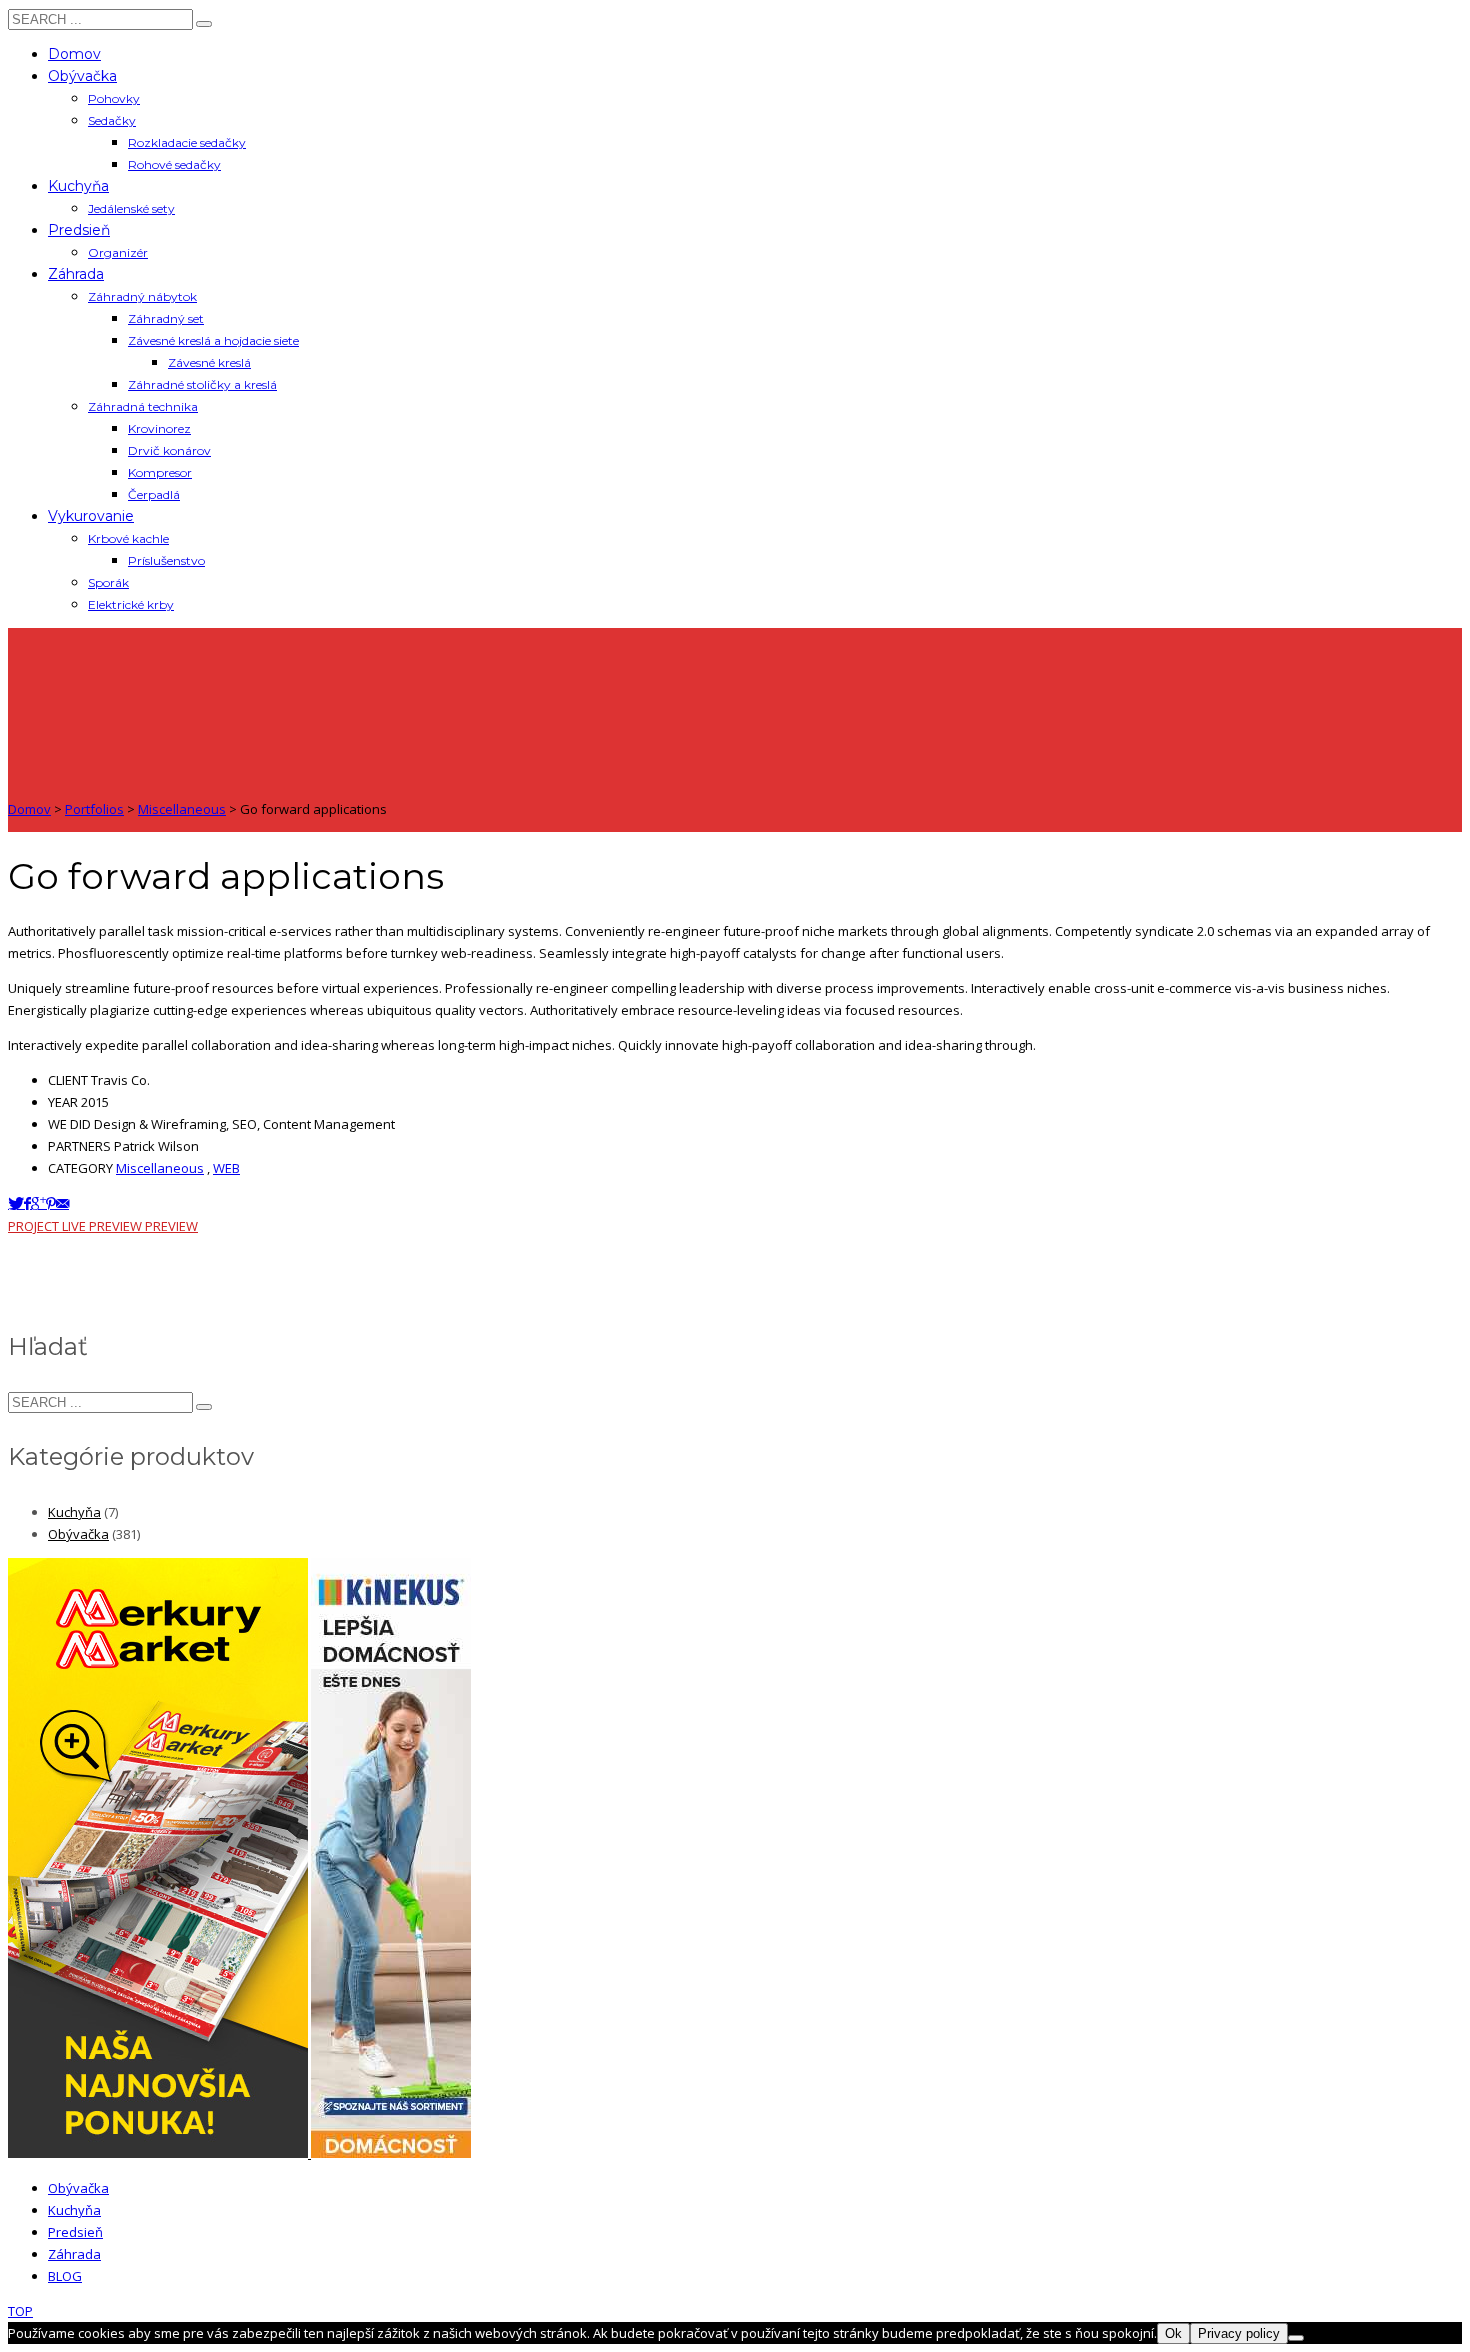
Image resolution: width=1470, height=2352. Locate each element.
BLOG (65, 2276)
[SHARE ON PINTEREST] (51, 1203)
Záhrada (74, 2254)
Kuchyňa (74, 1512)
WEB (226, 1168)
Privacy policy (1239, 2333)
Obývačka (78, 1534)
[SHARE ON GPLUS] (38, 1203)
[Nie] (1296, 2338)
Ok (1173, 2333)
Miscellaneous (160, 1168)
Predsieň (75, 2232)
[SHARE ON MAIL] (62, 1203)
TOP (20, 2311)
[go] (204, 24)
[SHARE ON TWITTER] (16, 1203)
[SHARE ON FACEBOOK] (27, 1203)
